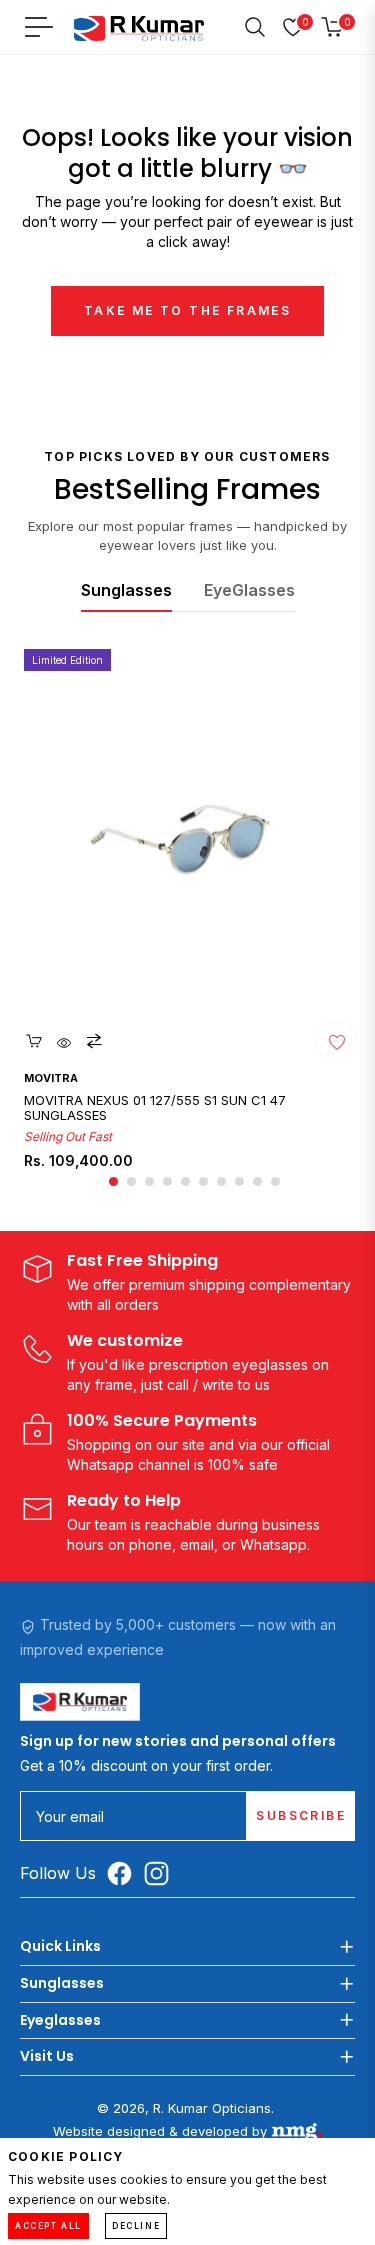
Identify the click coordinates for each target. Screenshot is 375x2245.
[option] (188, 917)
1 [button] (113, 1181)
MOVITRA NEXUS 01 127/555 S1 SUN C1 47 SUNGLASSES (155, 1108)
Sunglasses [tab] (126, 590)
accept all (48, 2226)
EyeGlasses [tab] (249, 590)
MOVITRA (51, 1078)
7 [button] (221, 1181)
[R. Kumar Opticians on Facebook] (124, 1873)
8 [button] (239, 1181)
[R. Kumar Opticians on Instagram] (161, 1873)
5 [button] (185, 1181)
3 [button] (149, 1181)
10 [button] (275, 1181)
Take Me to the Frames (187, 310)
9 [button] (257, 1181)
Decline (136, 2226)
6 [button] (203, 1181)
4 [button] (167, 1181)
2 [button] (131, 1181)
